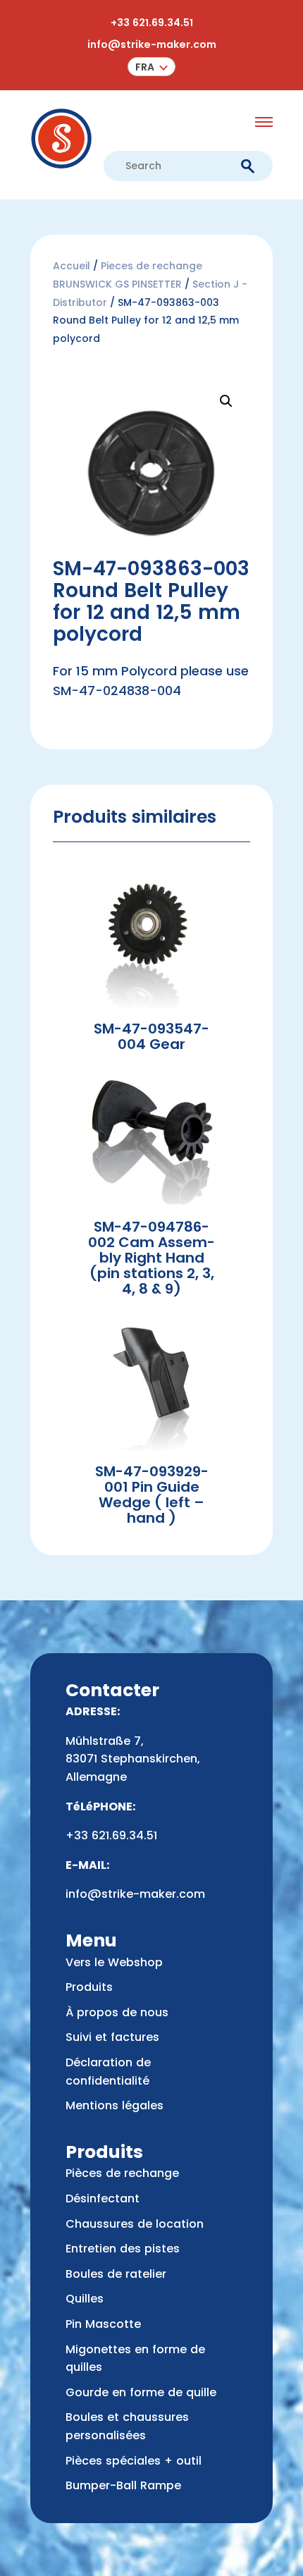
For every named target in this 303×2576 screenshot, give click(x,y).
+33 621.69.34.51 (152, 23)
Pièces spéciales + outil (134, 2461)
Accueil (72, 266)
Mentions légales (115, 2105)
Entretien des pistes (123, 2249)
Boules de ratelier (116, 2274)
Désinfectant (103, 2198)
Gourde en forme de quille (141, 2392)
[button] (152, 67)
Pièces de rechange (122, 2173)
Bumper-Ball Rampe (123, 2485)
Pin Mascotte (103, 2324)
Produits (89, 1987)
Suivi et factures (112, 2037)
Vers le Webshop (114, 1962)
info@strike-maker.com (152, 44)
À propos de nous (117, 2012)
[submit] (248, 167)
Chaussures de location (135, 2224)
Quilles (85, 2299)
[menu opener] (264, 122)
